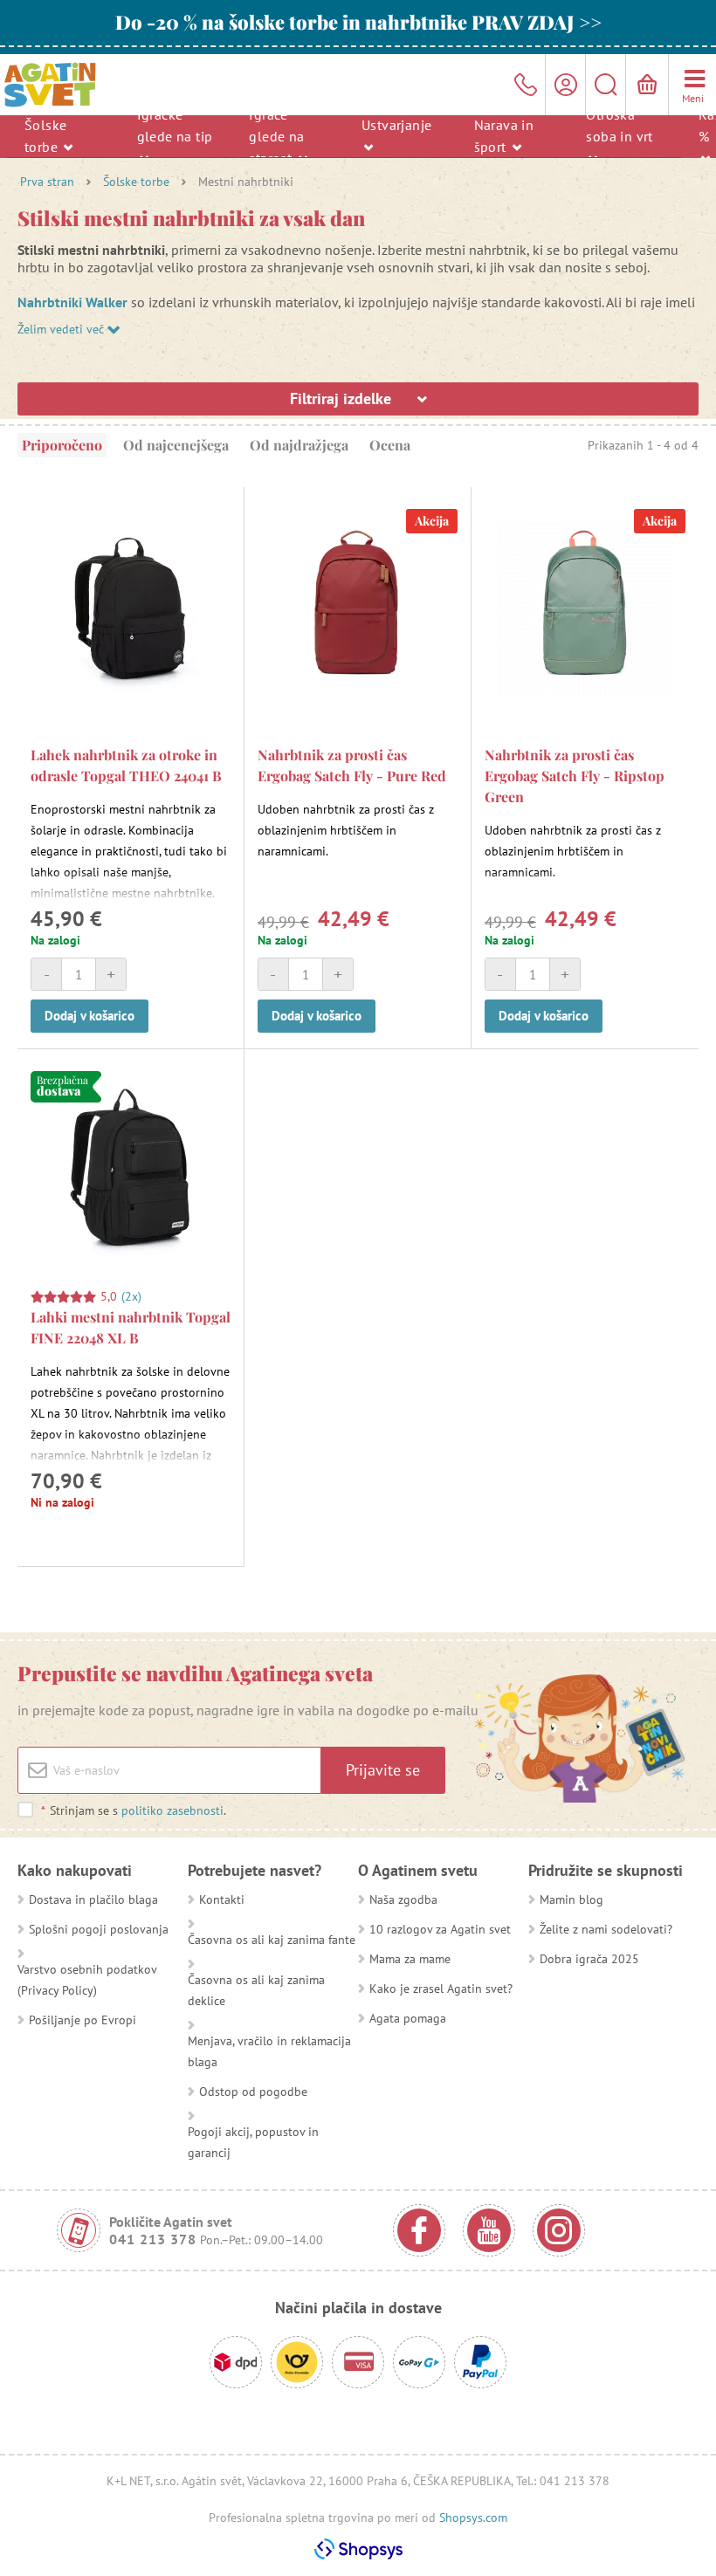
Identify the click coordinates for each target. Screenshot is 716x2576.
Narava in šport (504, 136)
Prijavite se (383, 1770)
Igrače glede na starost (276, 135)
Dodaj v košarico (89, 1016)
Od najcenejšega (176, 445)
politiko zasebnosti (172, 1810)
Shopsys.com (473, 2518)
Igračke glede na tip (175, 124)
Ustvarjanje (396, 125)
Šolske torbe (45, 136)
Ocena (390, 445)
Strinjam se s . (134, 1810)
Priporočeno (62, 445)
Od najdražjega (299, 445)
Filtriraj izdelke (343, 398)
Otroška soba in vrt (619, 124)
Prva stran (47, 182)
